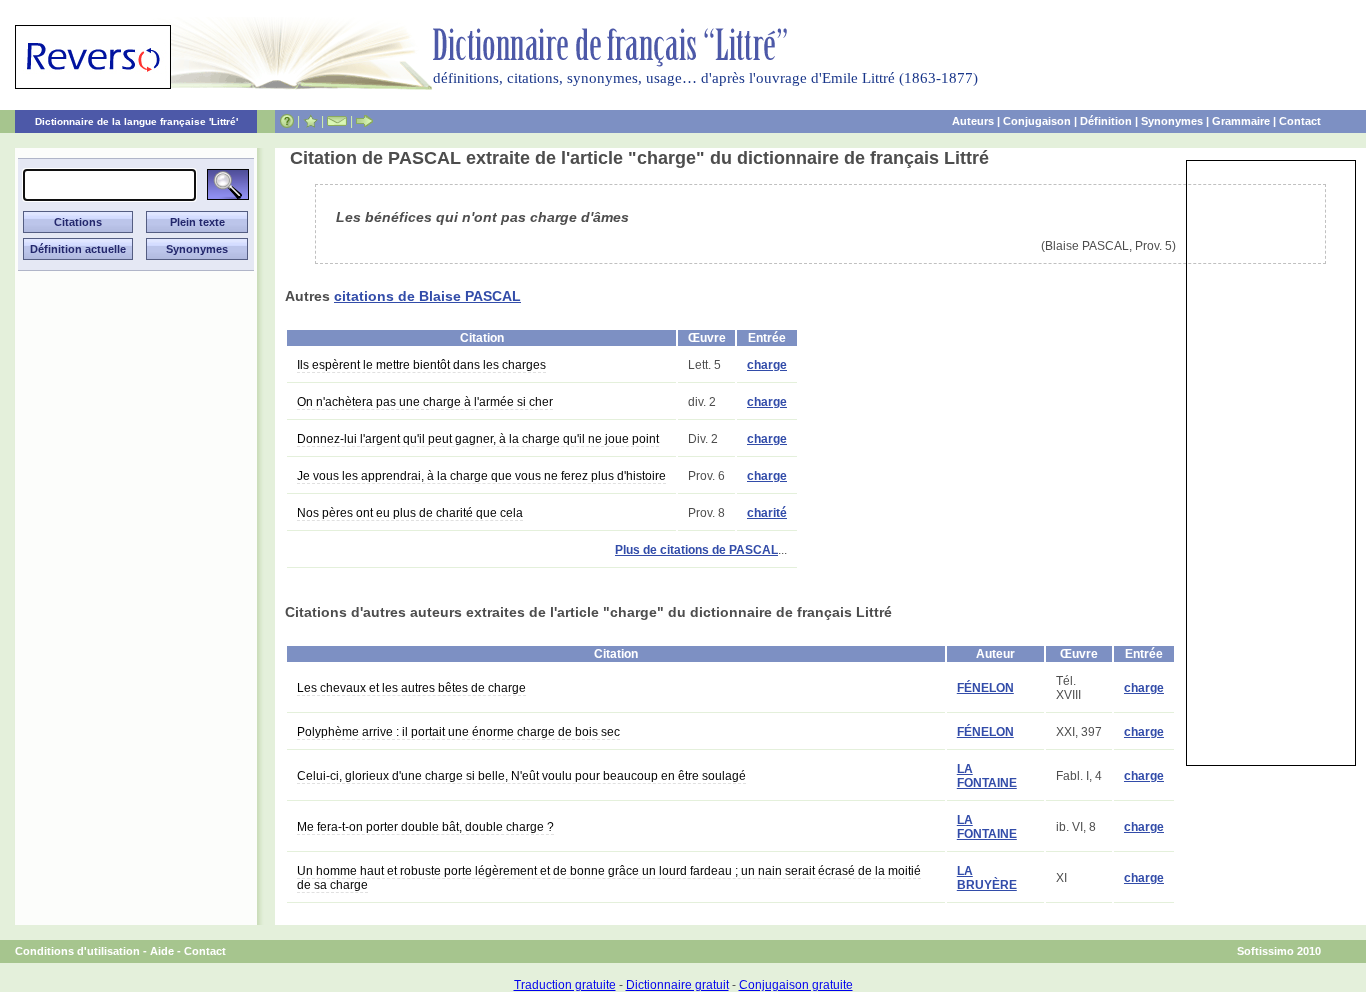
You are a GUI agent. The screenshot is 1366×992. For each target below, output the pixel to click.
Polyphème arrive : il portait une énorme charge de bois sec (458, 732)
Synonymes (1172, 121)
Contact (1300, 121)
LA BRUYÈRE (987, 878)
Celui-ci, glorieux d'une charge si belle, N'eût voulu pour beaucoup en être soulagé (521, 776)
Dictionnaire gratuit (677, 985)
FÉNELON (985, 688)
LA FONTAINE (987, 776)
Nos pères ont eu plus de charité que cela (410, 513)
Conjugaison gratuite (796, 985)
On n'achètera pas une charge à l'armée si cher (425, 402)
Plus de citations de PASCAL (696, 550)
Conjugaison (1037, 121)
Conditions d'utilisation (77, 951)
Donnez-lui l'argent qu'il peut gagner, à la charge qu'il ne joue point (478, 439)
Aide (162, 951)
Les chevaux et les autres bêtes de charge (411, 688)
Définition (1106, 121)
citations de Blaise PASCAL (427, 296)
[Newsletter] (337, 121)
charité (767, 513)
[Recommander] (364, 121)
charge (767, 365)
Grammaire (1241, 121)
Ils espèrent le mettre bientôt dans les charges (421, 365)
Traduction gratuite (565, 985)
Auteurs (973, 121)
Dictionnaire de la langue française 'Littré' (136, 121)
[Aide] (287, 121)
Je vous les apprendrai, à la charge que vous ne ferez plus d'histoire (481, 476)
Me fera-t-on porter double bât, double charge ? (425, 827)
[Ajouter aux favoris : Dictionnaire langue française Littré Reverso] (310, 121)
